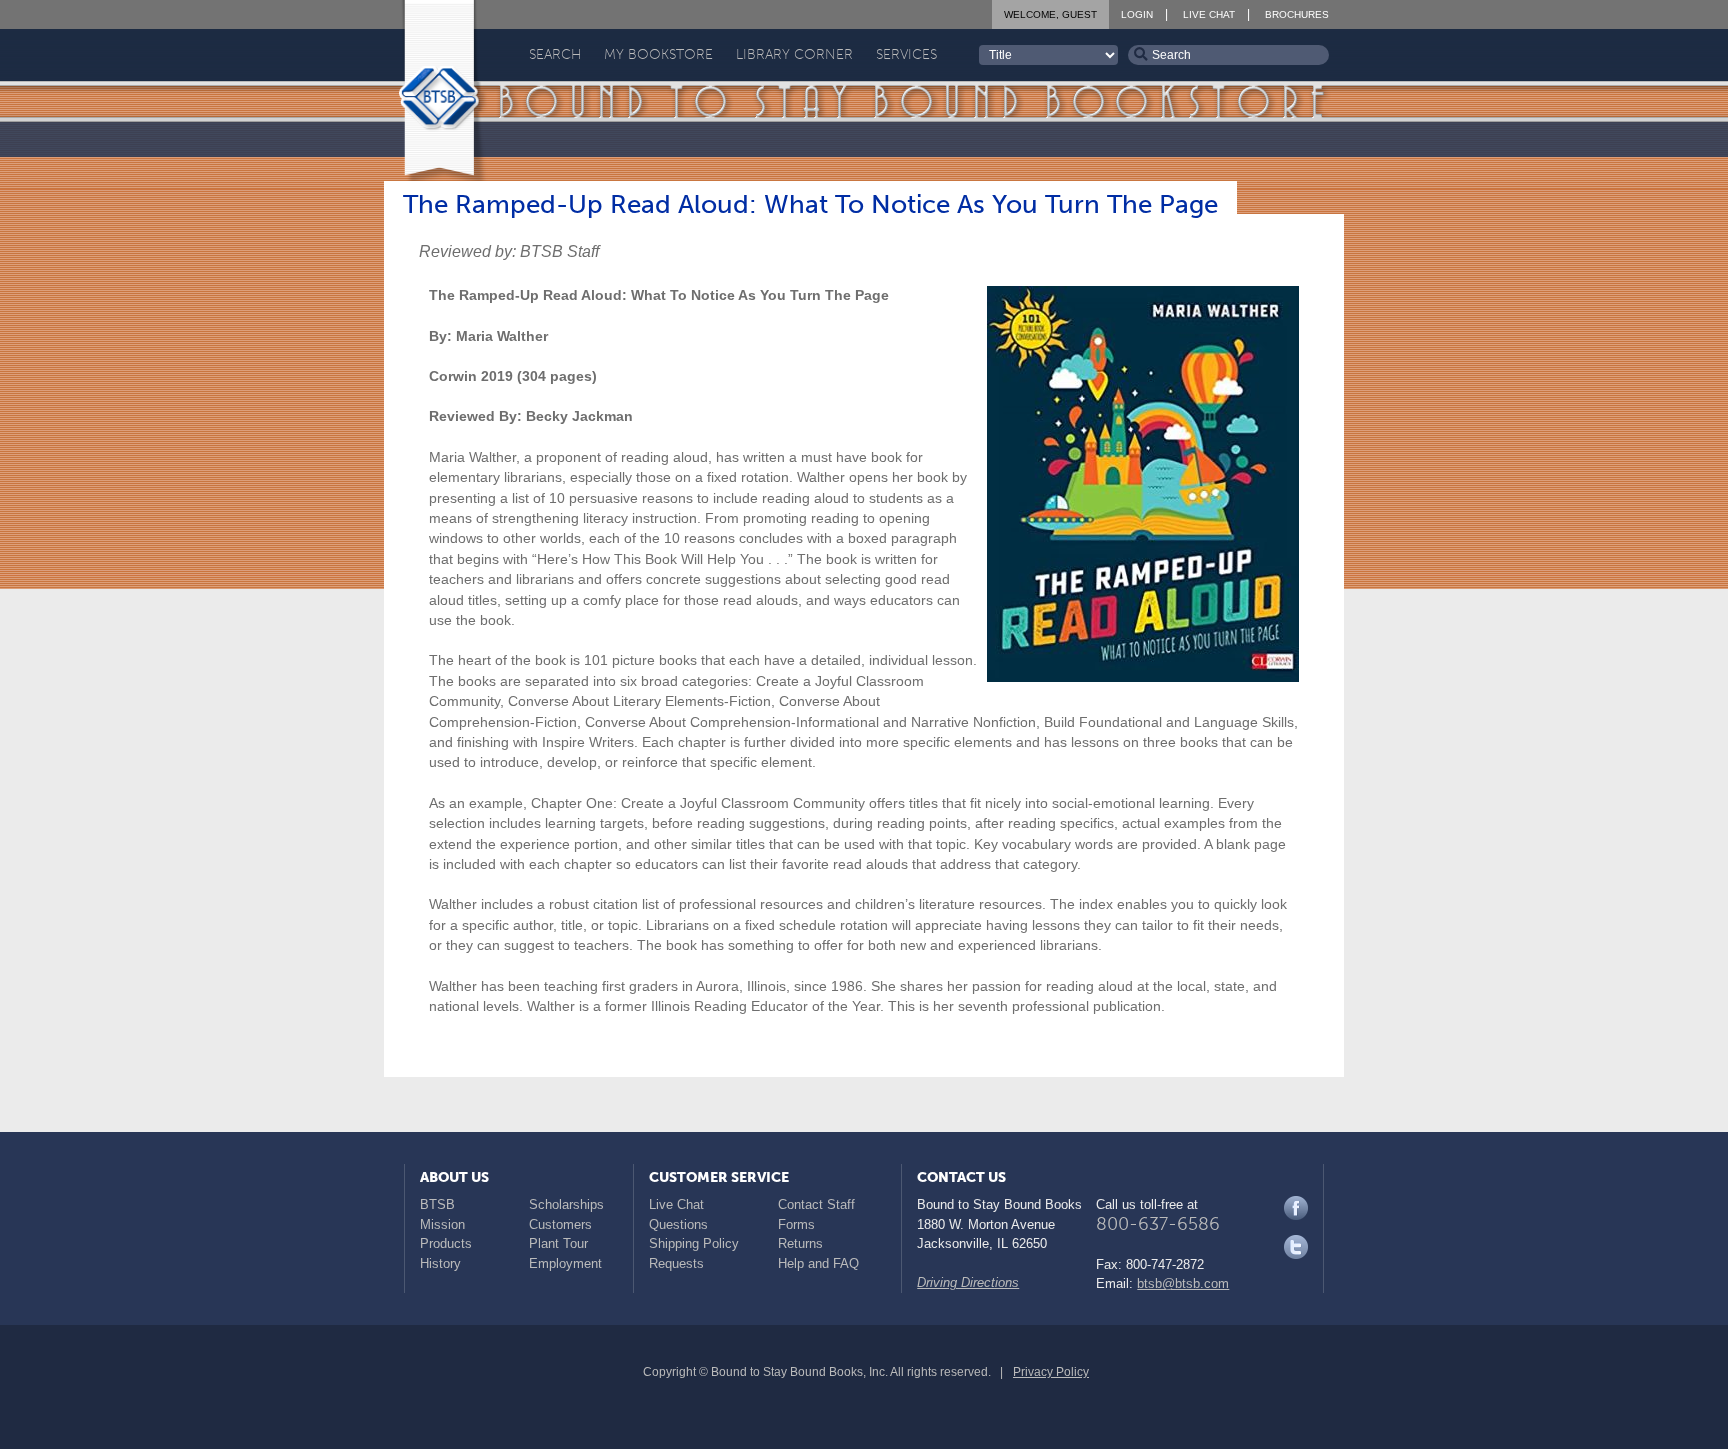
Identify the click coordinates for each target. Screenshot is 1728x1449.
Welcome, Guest (1050, 14)
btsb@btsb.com (1183, 1283)
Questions (678, 1224)
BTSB (437, 1204)
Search (555, 54)
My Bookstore (658, 54)
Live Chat (1209, 14)
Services (906, 54)
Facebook (1296, 1208)
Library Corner (794, 54)
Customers (560, 1224)
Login (1137, 14)
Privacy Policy (1051, 1372)
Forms (796, 1224)
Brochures (1297, 14)
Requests (676, 1263)
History (440, 1263)
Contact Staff (816, 1204)
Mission (442, 1224)
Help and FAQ (818, 1263)
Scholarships (566, 1204)
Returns (800, 1243)
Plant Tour (558, 1243)
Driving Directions (968, 1282)
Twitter (1296, 1247)
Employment (565, 1263)
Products (446, 1243)
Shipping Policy (694, 1243)
